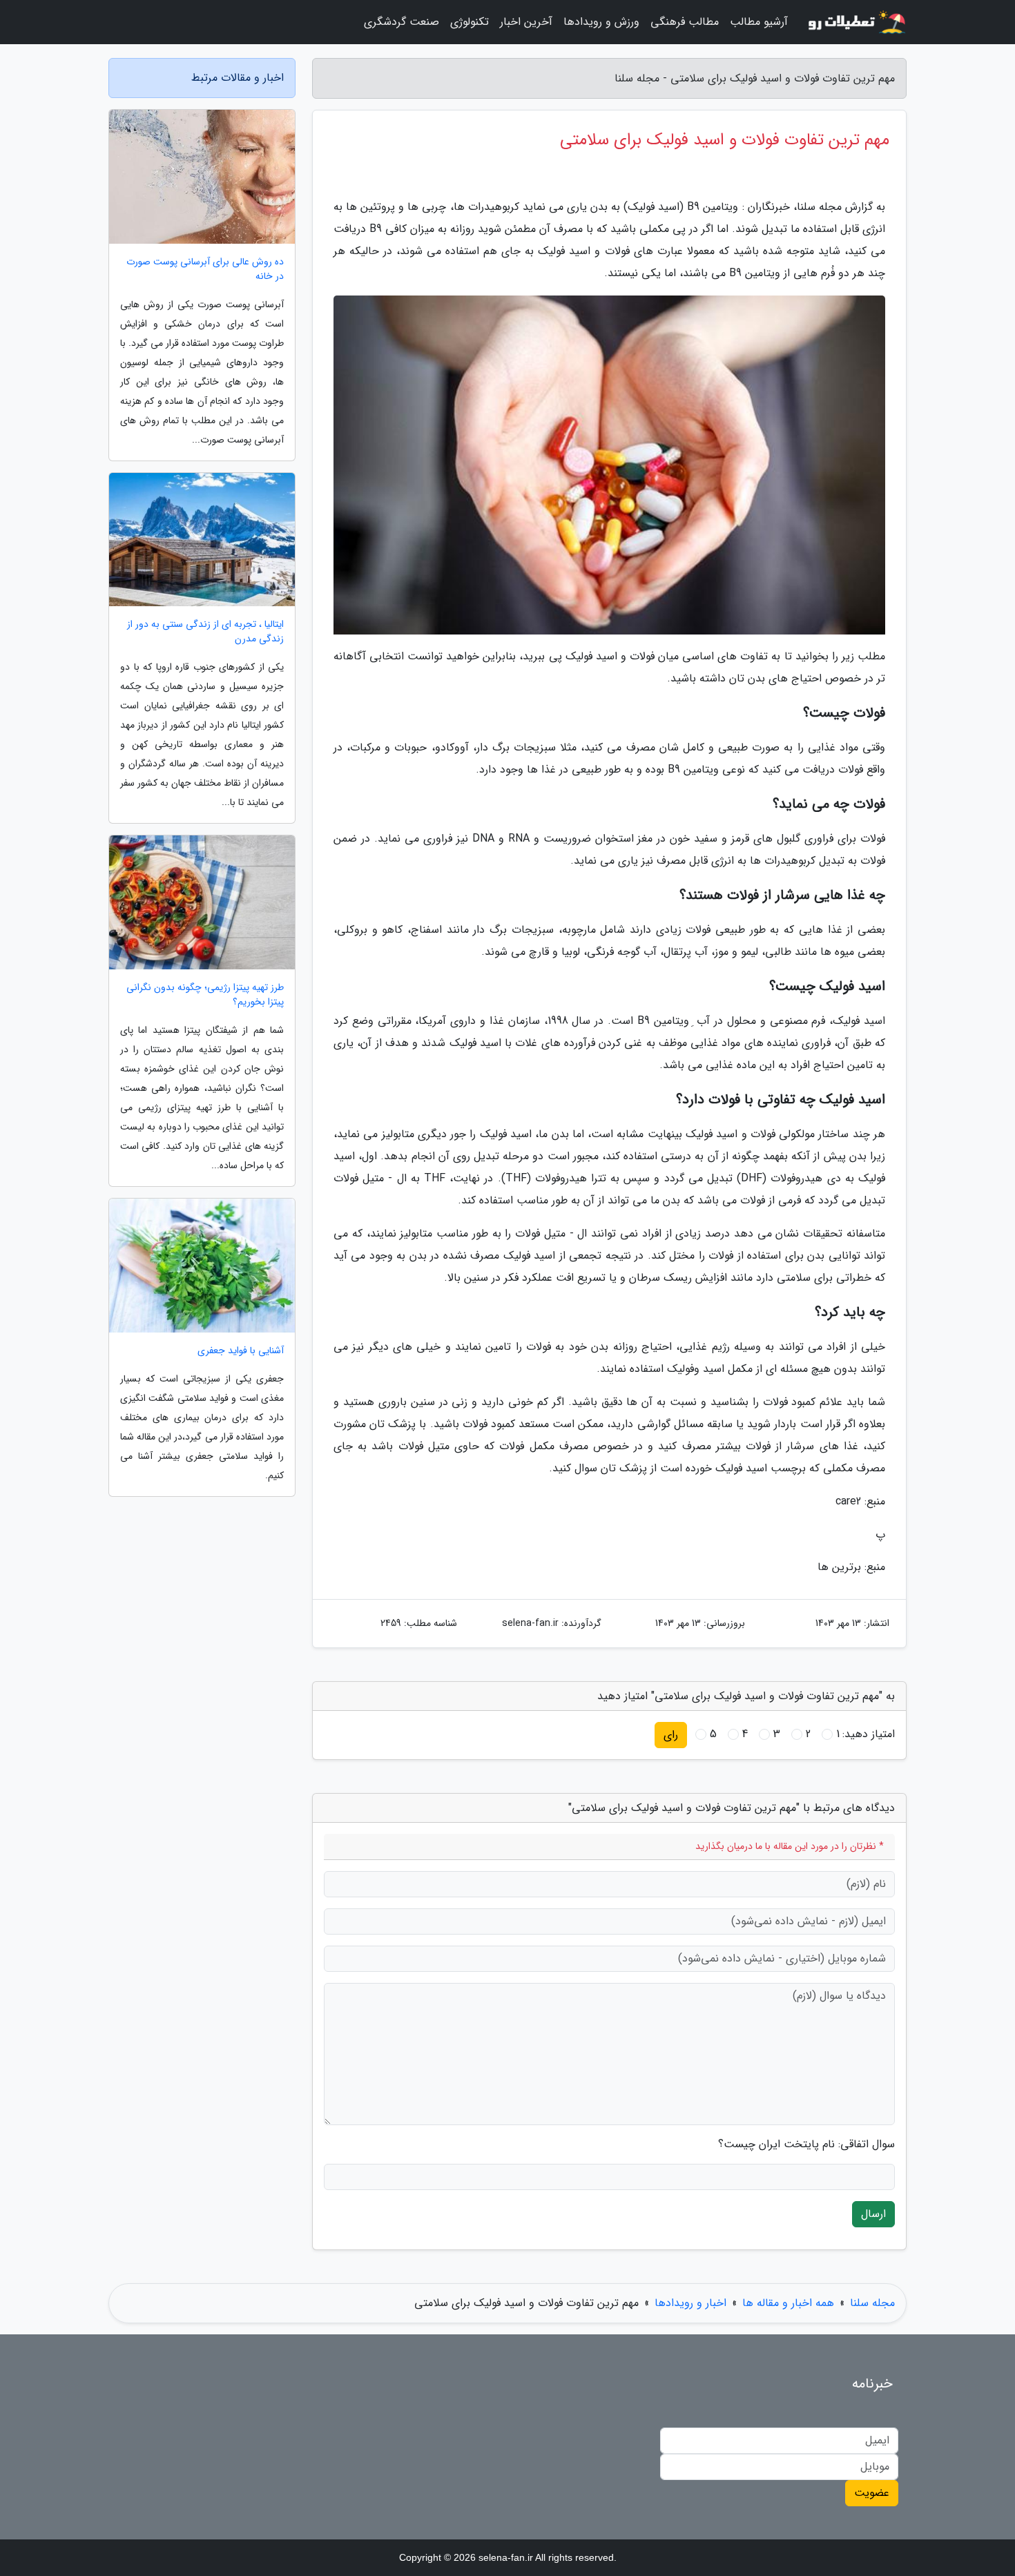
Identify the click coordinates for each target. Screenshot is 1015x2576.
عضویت (872, 2493)
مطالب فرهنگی (685, 22)
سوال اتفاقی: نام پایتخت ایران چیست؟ (806, 2144)
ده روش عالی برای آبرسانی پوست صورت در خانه (205, 269)
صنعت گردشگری (402, 22)
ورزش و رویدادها (601, 22)
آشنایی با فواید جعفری (241, 1351)
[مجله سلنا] (855, 22)
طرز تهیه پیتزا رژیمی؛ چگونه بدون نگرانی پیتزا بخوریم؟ (205, 995)
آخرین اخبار (526, 22)
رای (671, 1735)
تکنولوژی (470, 22)
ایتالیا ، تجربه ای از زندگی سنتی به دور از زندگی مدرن (205, 632)
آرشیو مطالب (759, 22)
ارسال (873, 2214)
